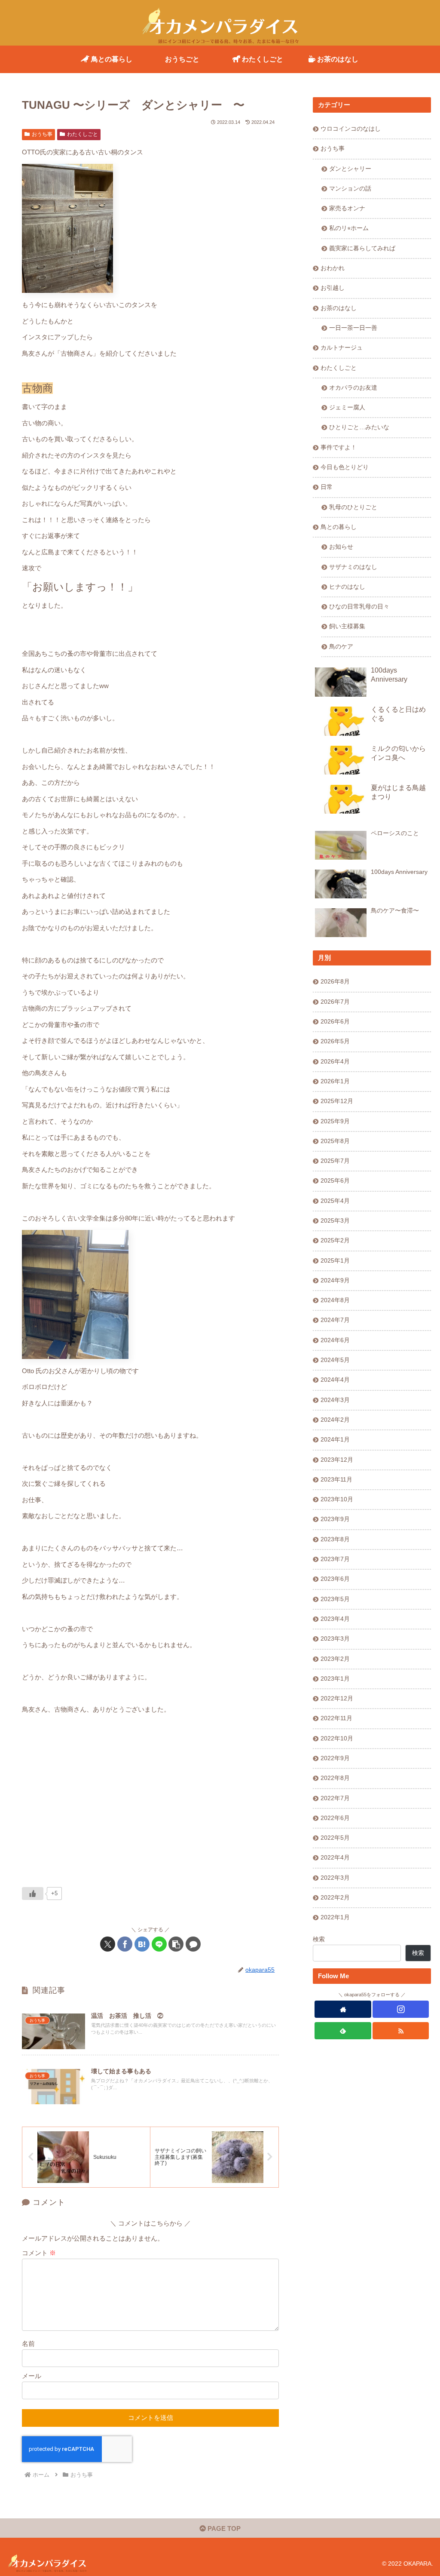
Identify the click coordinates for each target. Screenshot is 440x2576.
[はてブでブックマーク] (142, 1944)
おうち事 (42, 134)
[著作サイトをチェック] (343, 2009)
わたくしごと (82, 134)
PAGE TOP (223, 2528)
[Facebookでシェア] (125, 1944)
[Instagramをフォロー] (401, 2009)
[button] (176, 1944)
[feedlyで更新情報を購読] (343, 2031)
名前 (28, 2344)
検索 (319, 1939)
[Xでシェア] (108, 1944)
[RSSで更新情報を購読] (401, 2031)
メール (32, 2376)
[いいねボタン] (33, 1894)
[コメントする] (193, 1944)
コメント (39, 2253)
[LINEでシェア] (159, 1944)
